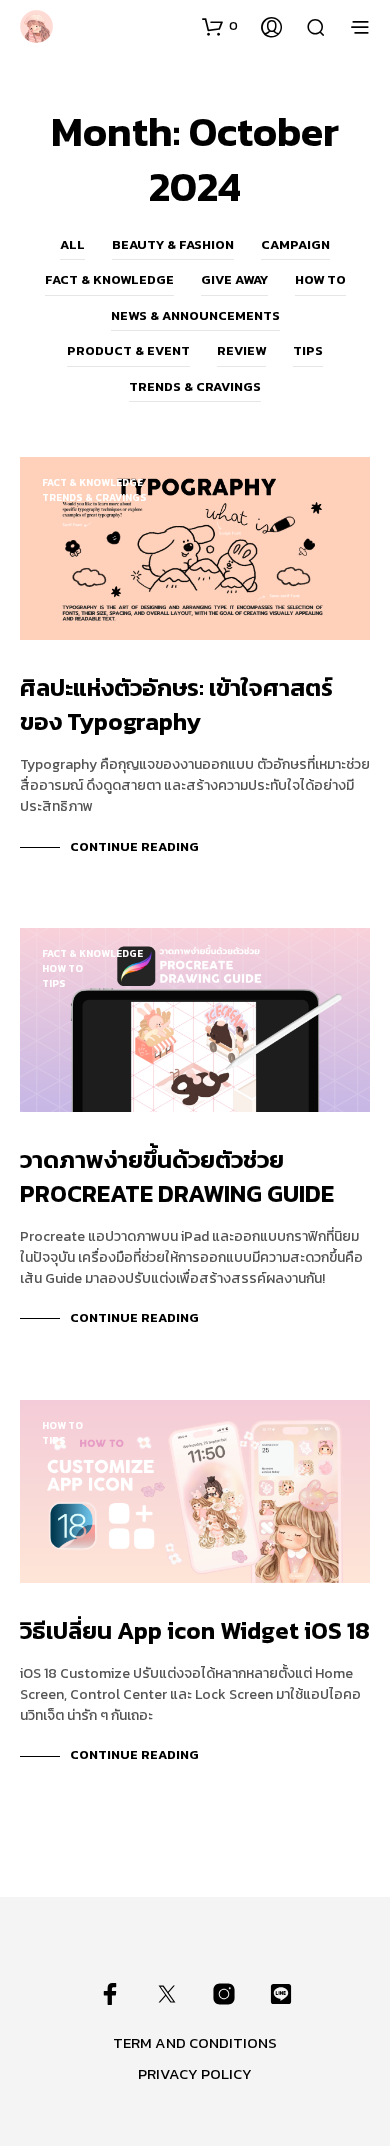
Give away (234, 279)
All (72, 244)
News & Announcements (195, 315)
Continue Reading (134, 846)
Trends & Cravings (195, 386)
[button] (220, 26)
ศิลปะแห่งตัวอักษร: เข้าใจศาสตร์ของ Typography (176, 704)
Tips (308, 350)
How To (320, 279)
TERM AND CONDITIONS (195, 2042)
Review (241, 350)
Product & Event (128, 350)
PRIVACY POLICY (195, 2073)
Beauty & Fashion (173, 244)
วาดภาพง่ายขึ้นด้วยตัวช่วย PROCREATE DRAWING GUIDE (177, 1176)
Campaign (295, 244)
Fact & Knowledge (109, 279)
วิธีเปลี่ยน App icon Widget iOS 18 (195, 1630)
